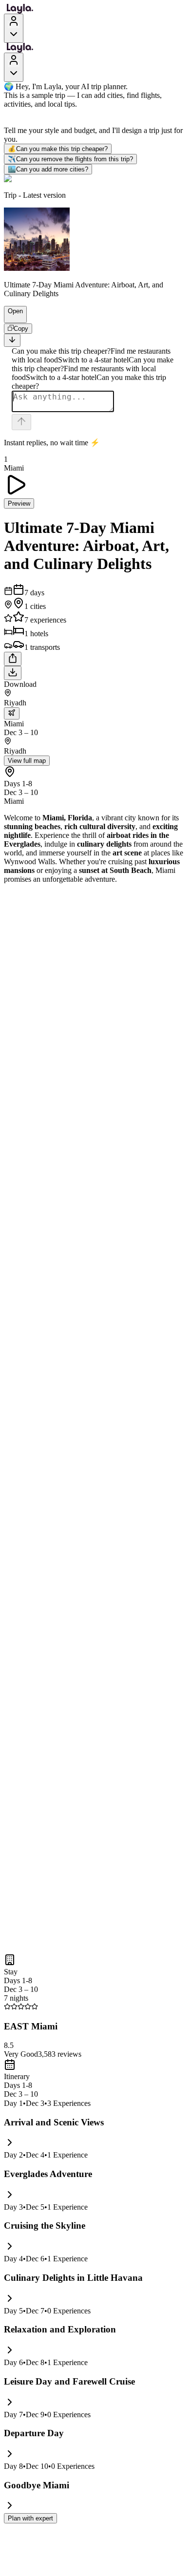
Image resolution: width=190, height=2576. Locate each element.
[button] (11, 318)
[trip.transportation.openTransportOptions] (12, 713)
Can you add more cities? (48, 169)
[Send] (21, 422)
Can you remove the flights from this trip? (70, 159)
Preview (19, 503)
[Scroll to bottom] (12, 340)
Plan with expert (30, 2518)
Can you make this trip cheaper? (58, 149)
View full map (27, 761)
